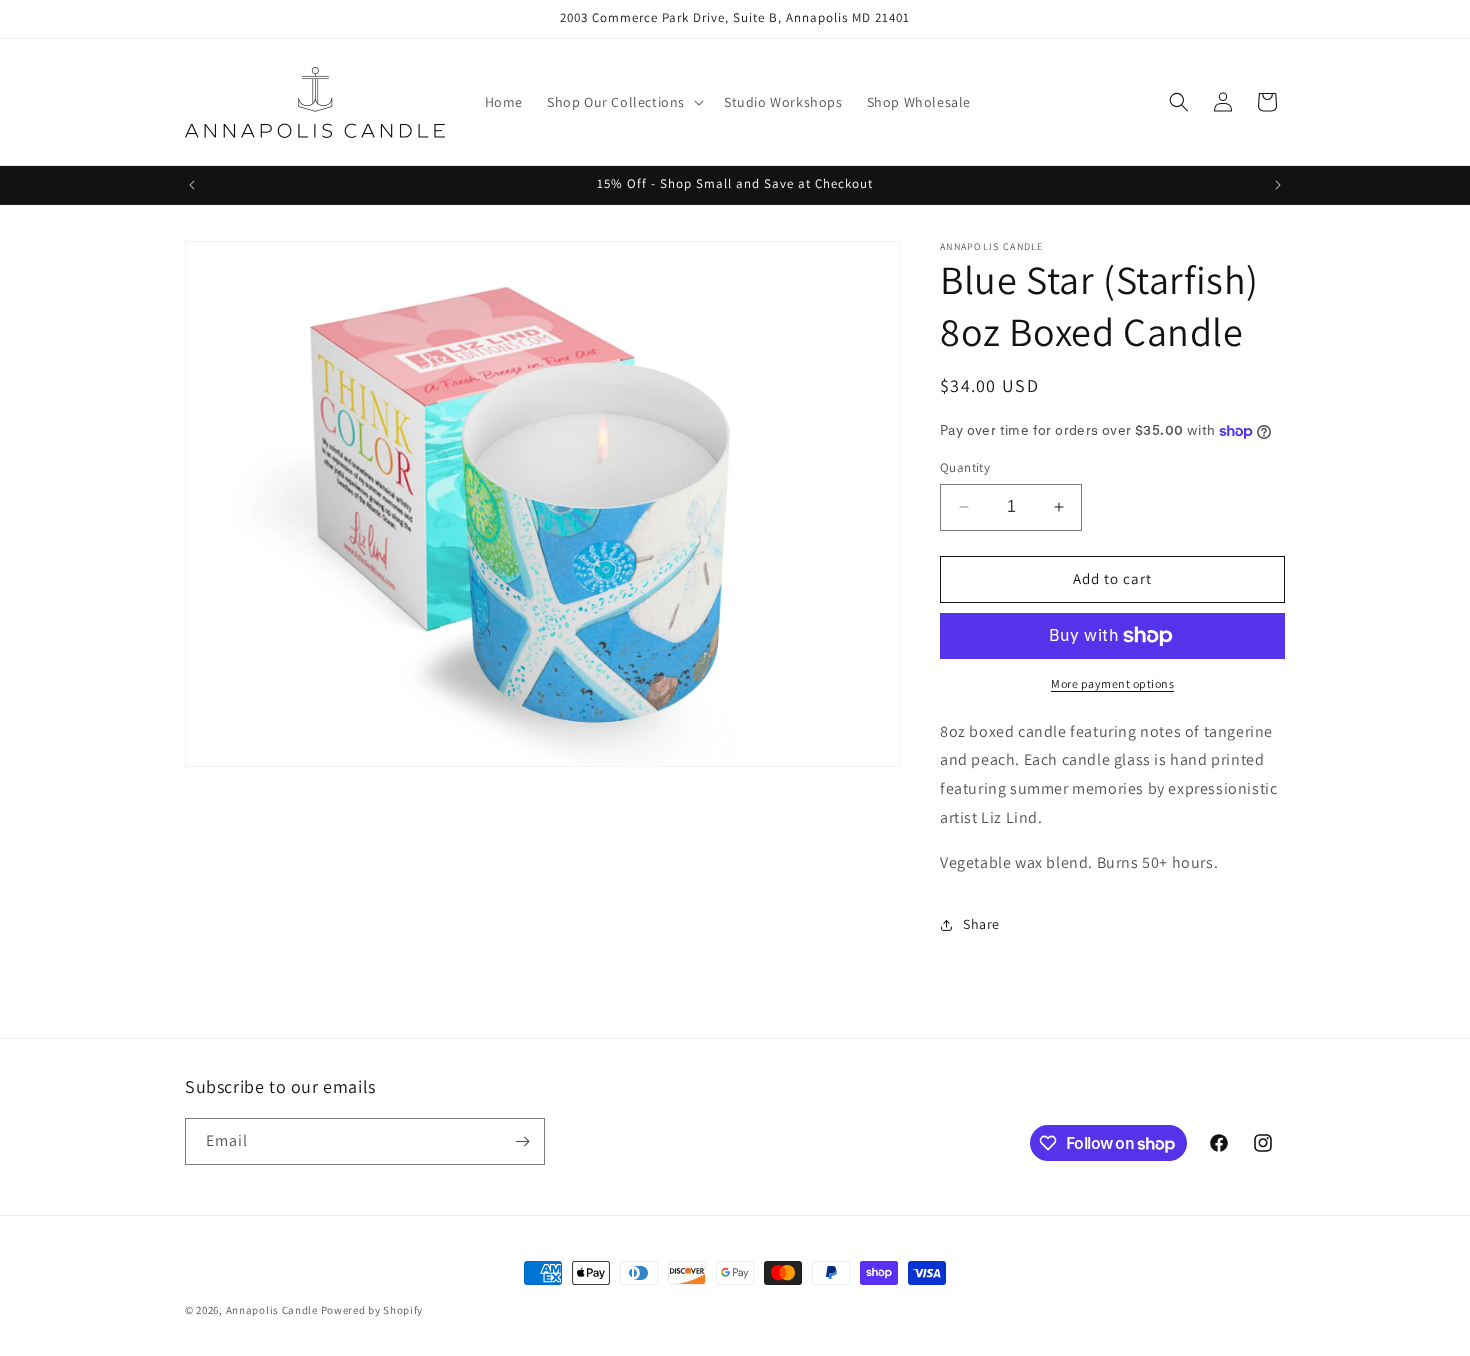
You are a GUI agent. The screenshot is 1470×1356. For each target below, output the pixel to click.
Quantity (965, 467)
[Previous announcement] (192, 185)
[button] (623, 102)
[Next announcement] (1278, 185)
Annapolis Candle (273, 1310)
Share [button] (981, 924)
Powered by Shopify (372, 1310)
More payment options (1112, 683)
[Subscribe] (522, 1141)
